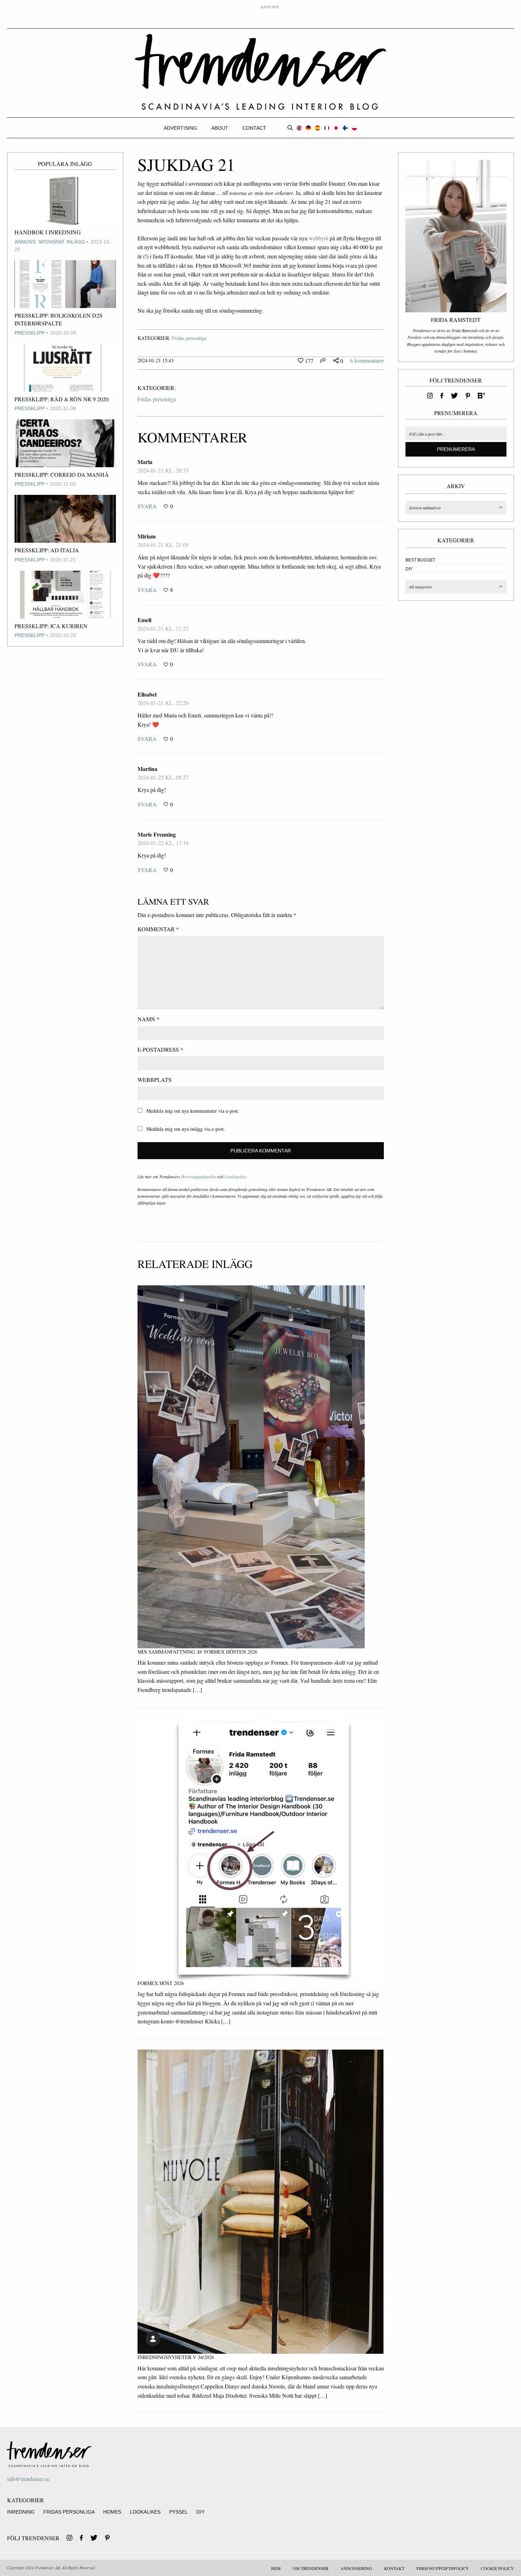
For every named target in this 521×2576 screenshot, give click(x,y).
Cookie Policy (497, 2568)
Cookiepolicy (235, 1177)
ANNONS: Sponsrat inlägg (50, 242)
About (220, 128)
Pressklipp (30, 333)
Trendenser (260, 72)
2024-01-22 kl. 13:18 (163, 843)
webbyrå (318, 238)
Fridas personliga (189, 338)
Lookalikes (145, 2512)
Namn (149, 1019)
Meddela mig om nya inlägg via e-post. (186, 1129)
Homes (112, 2512)
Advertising (180, 128)
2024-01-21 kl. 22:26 (163, 703)
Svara (147, 506)
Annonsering (356, 2568)
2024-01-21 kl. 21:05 (163, 545)
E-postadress (160, 1049)
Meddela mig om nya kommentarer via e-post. (193, 1111)
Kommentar (158, 929)
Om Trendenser (311, 2568)
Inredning (21, 2512)
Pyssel (178, 2512)
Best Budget (420, 560)
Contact (254, 128)
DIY (409, 569)
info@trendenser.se (28, 2479)
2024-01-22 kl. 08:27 (163, 777)
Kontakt (394, 2568)
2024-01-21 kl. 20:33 (163, 470)
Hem (276, 2568)
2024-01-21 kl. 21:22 (163, 628)
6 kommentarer (367, 360)
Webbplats (155, 1080)
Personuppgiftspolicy (199, 1177)
